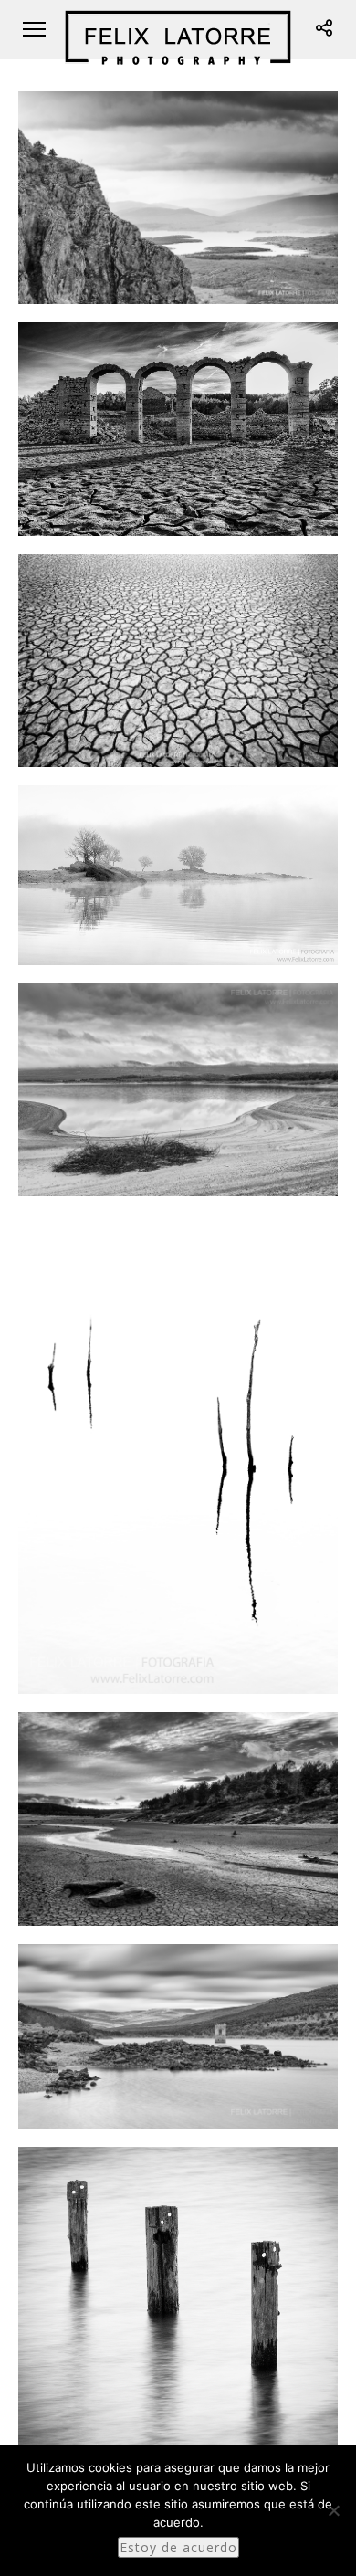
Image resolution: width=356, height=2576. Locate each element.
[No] (333, 2510)
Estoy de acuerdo (178, 2547)
